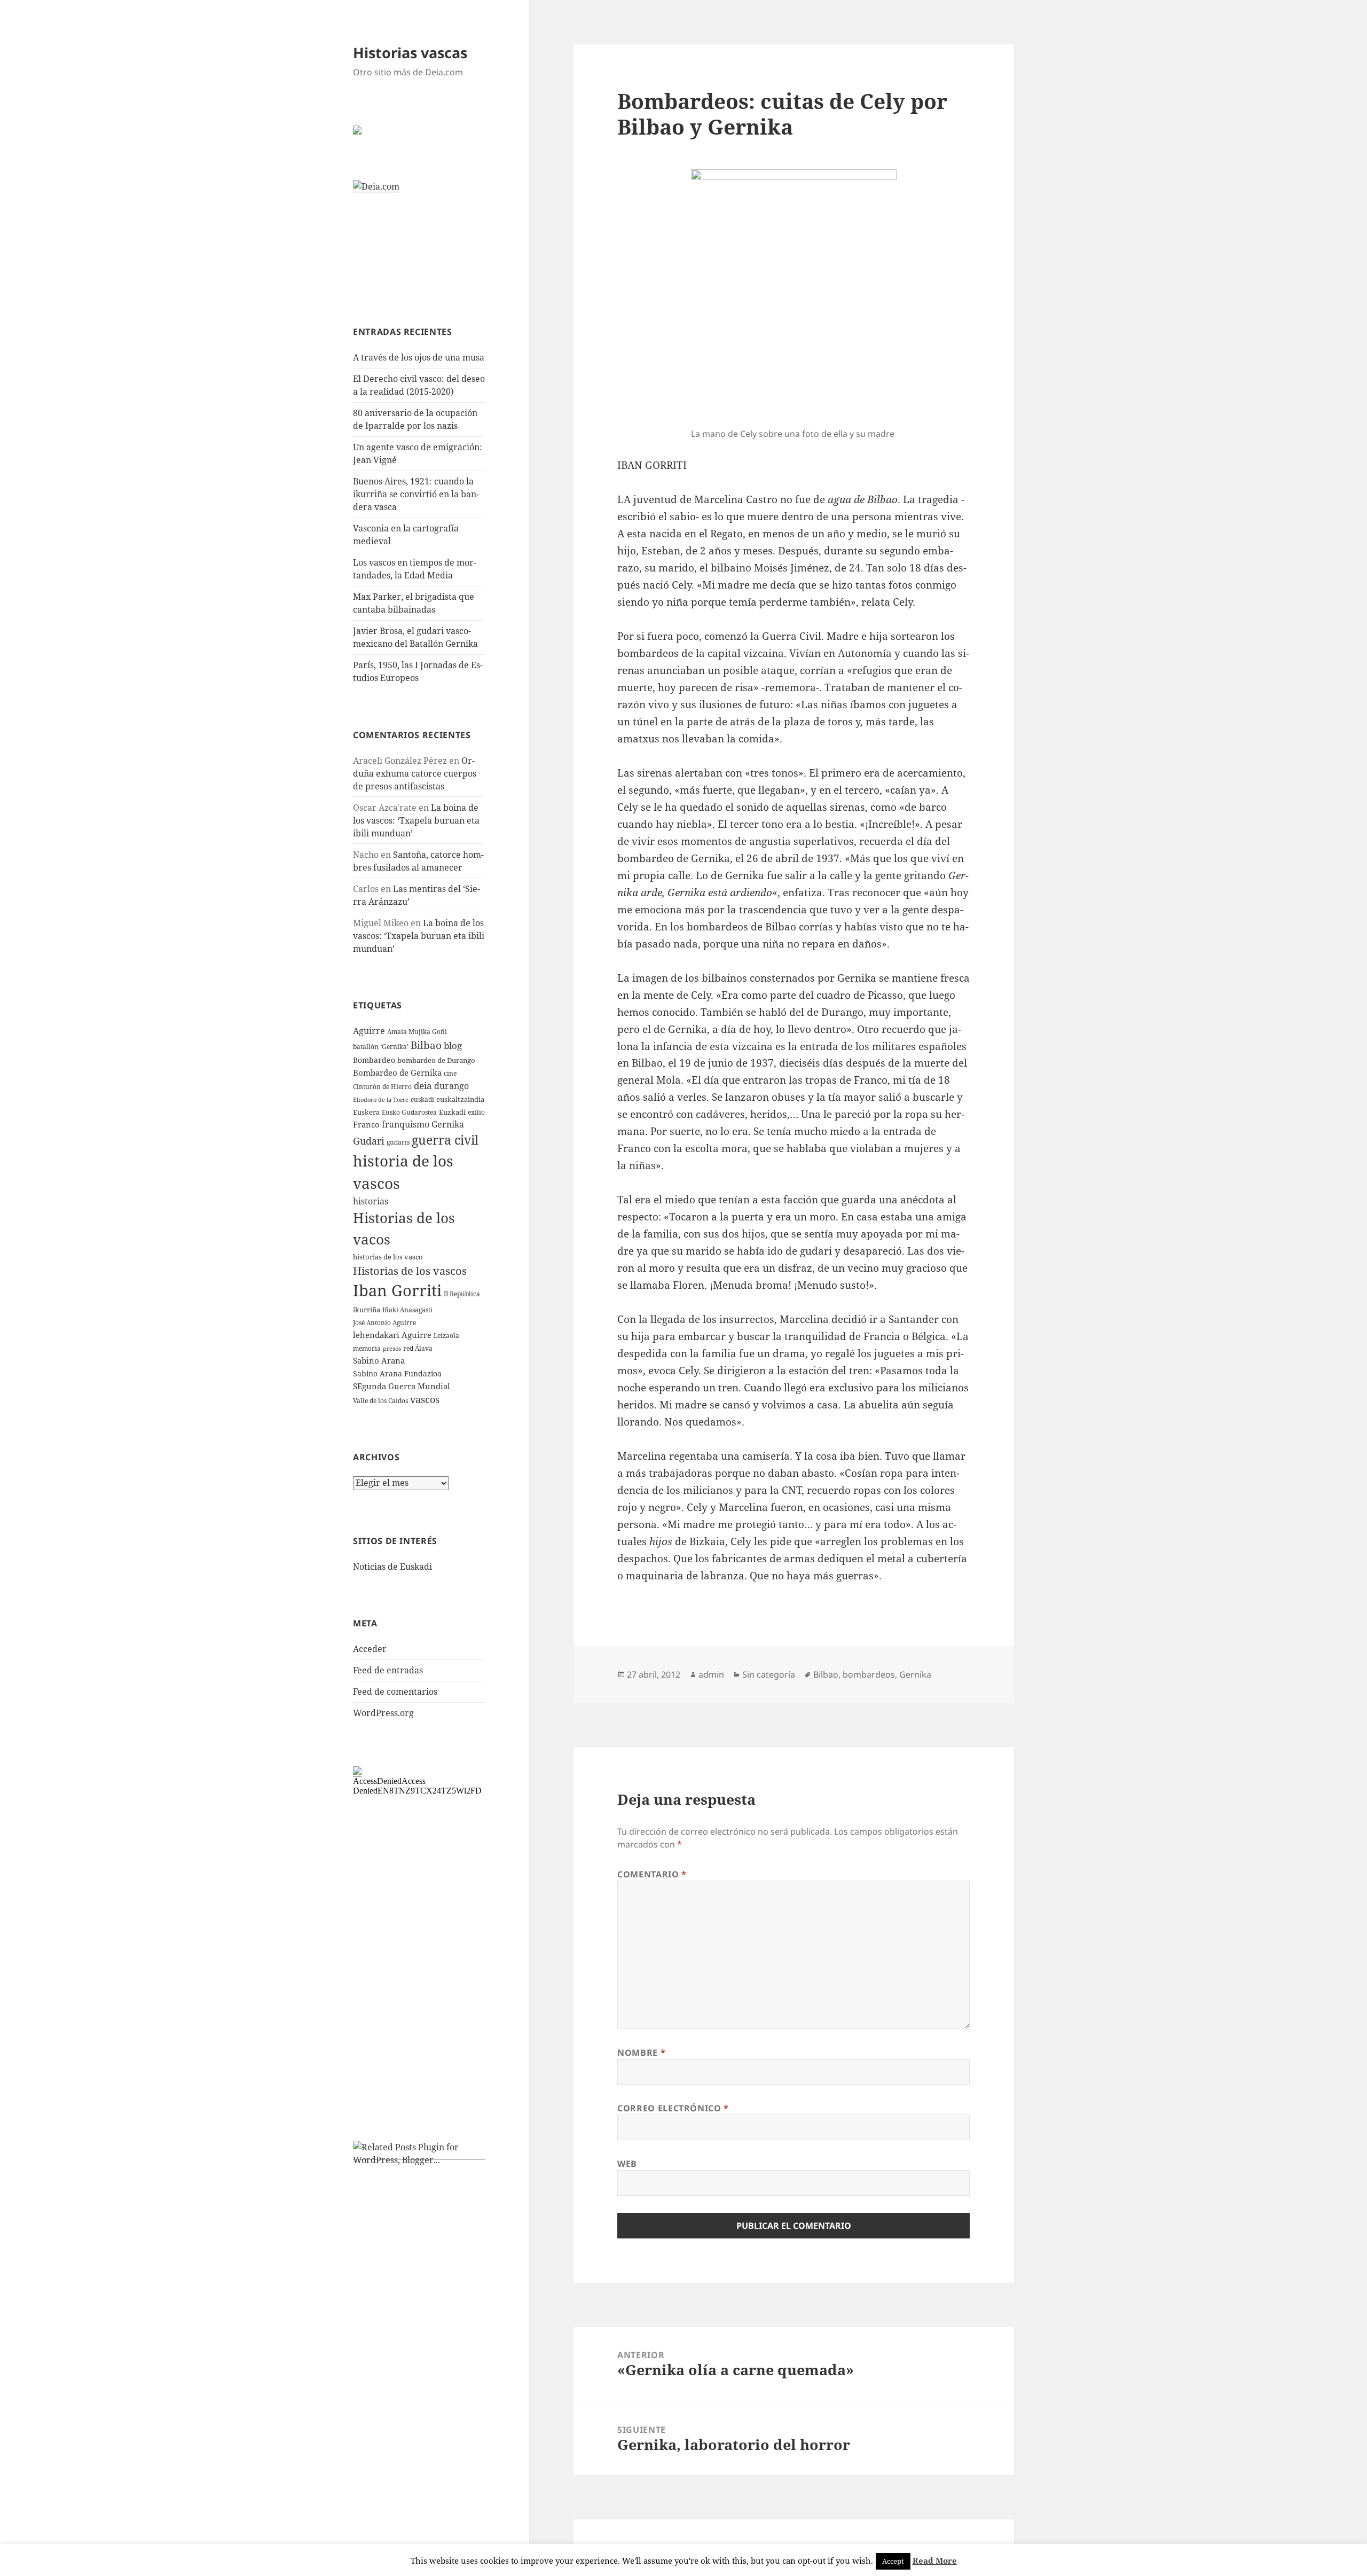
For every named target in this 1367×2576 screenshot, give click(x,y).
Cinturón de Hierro (382, 1087)
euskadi (422, 1099)
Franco (366, 1124)
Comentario (652, 1874)
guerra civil (445, 1140)
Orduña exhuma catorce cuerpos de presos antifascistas (415, 773)
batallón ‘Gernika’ (381, 1047)
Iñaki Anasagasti (407, 1310)
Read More (935, 2561)
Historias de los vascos (410, 1271)
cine (450, 1073)
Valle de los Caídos (380, 1401)
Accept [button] (893, 2561)
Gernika (448, 1124)
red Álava (418, 1348)
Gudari (369, 1141)
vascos (425, 1399)
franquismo (406, 1124)
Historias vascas (410, 53)
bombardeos (869, 1674)
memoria (367, 1348)
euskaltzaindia (460, 1099)
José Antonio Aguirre (384, 1323)
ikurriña (367, 1310)
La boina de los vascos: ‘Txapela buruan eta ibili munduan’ (416, 820)
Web (627, 2164)
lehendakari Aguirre (392, 1335)
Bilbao (426, 1045)
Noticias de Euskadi (392, 1567)
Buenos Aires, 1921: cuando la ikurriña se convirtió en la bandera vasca (416, 494)
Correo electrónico (673, 2108)
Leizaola (446, 1336)
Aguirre (369, 1031)
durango (451, 1086)
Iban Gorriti (397, 1290)
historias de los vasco (388, 1257)
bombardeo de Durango (436, 1060)
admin (711, 1674)
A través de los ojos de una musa (419, 357)
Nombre (641, 2053)
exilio (476, 1112)
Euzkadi (452, 1112)
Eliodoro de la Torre (381, 1100)
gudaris (398, 1142)
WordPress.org (383, 1713)
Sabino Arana (379, 1360)
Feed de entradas (388, 1670)
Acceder (370, 1649)
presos (392, 1349)
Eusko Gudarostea (409, 1112)
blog (453, 1045)
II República (462, 1294)
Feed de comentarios (395, 1692)
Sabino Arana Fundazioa (397, 1373)
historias (371, 1201)
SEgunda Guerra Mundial (402, 1386)
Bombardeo (374, 1060)
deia (423, 1086)
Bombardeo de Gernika (397, 1072)
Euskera (366, 1112)
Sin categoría (769, 1674)
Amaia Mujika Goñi (417, 1032)
